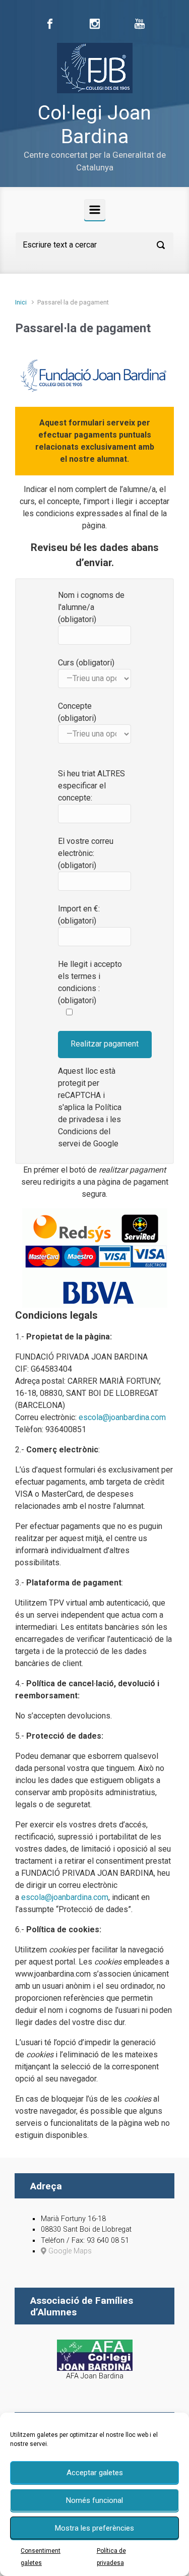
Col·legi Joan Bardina (94, 125)
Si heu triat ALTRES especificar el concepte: (91, 786)
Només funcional (94, 2500)
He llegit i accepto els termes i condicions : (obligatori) (90, 982)
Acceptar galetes (95, 2473)
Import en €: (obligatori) (79, 915)
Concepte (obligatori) (77, 712)
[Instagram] (95, 24)
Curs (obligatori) (86, 663)
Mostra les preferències (94, 2528)
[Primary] (95, 210)
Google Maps (69, 2251)
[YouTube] (140, 24)
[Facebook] (50, 24)
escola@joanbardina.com (122, 1417)
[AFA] (95, 2354)
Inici (21, 302)
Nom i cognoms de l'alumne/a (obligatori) (91, 607)
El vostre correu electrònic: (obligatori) (86, 853)
